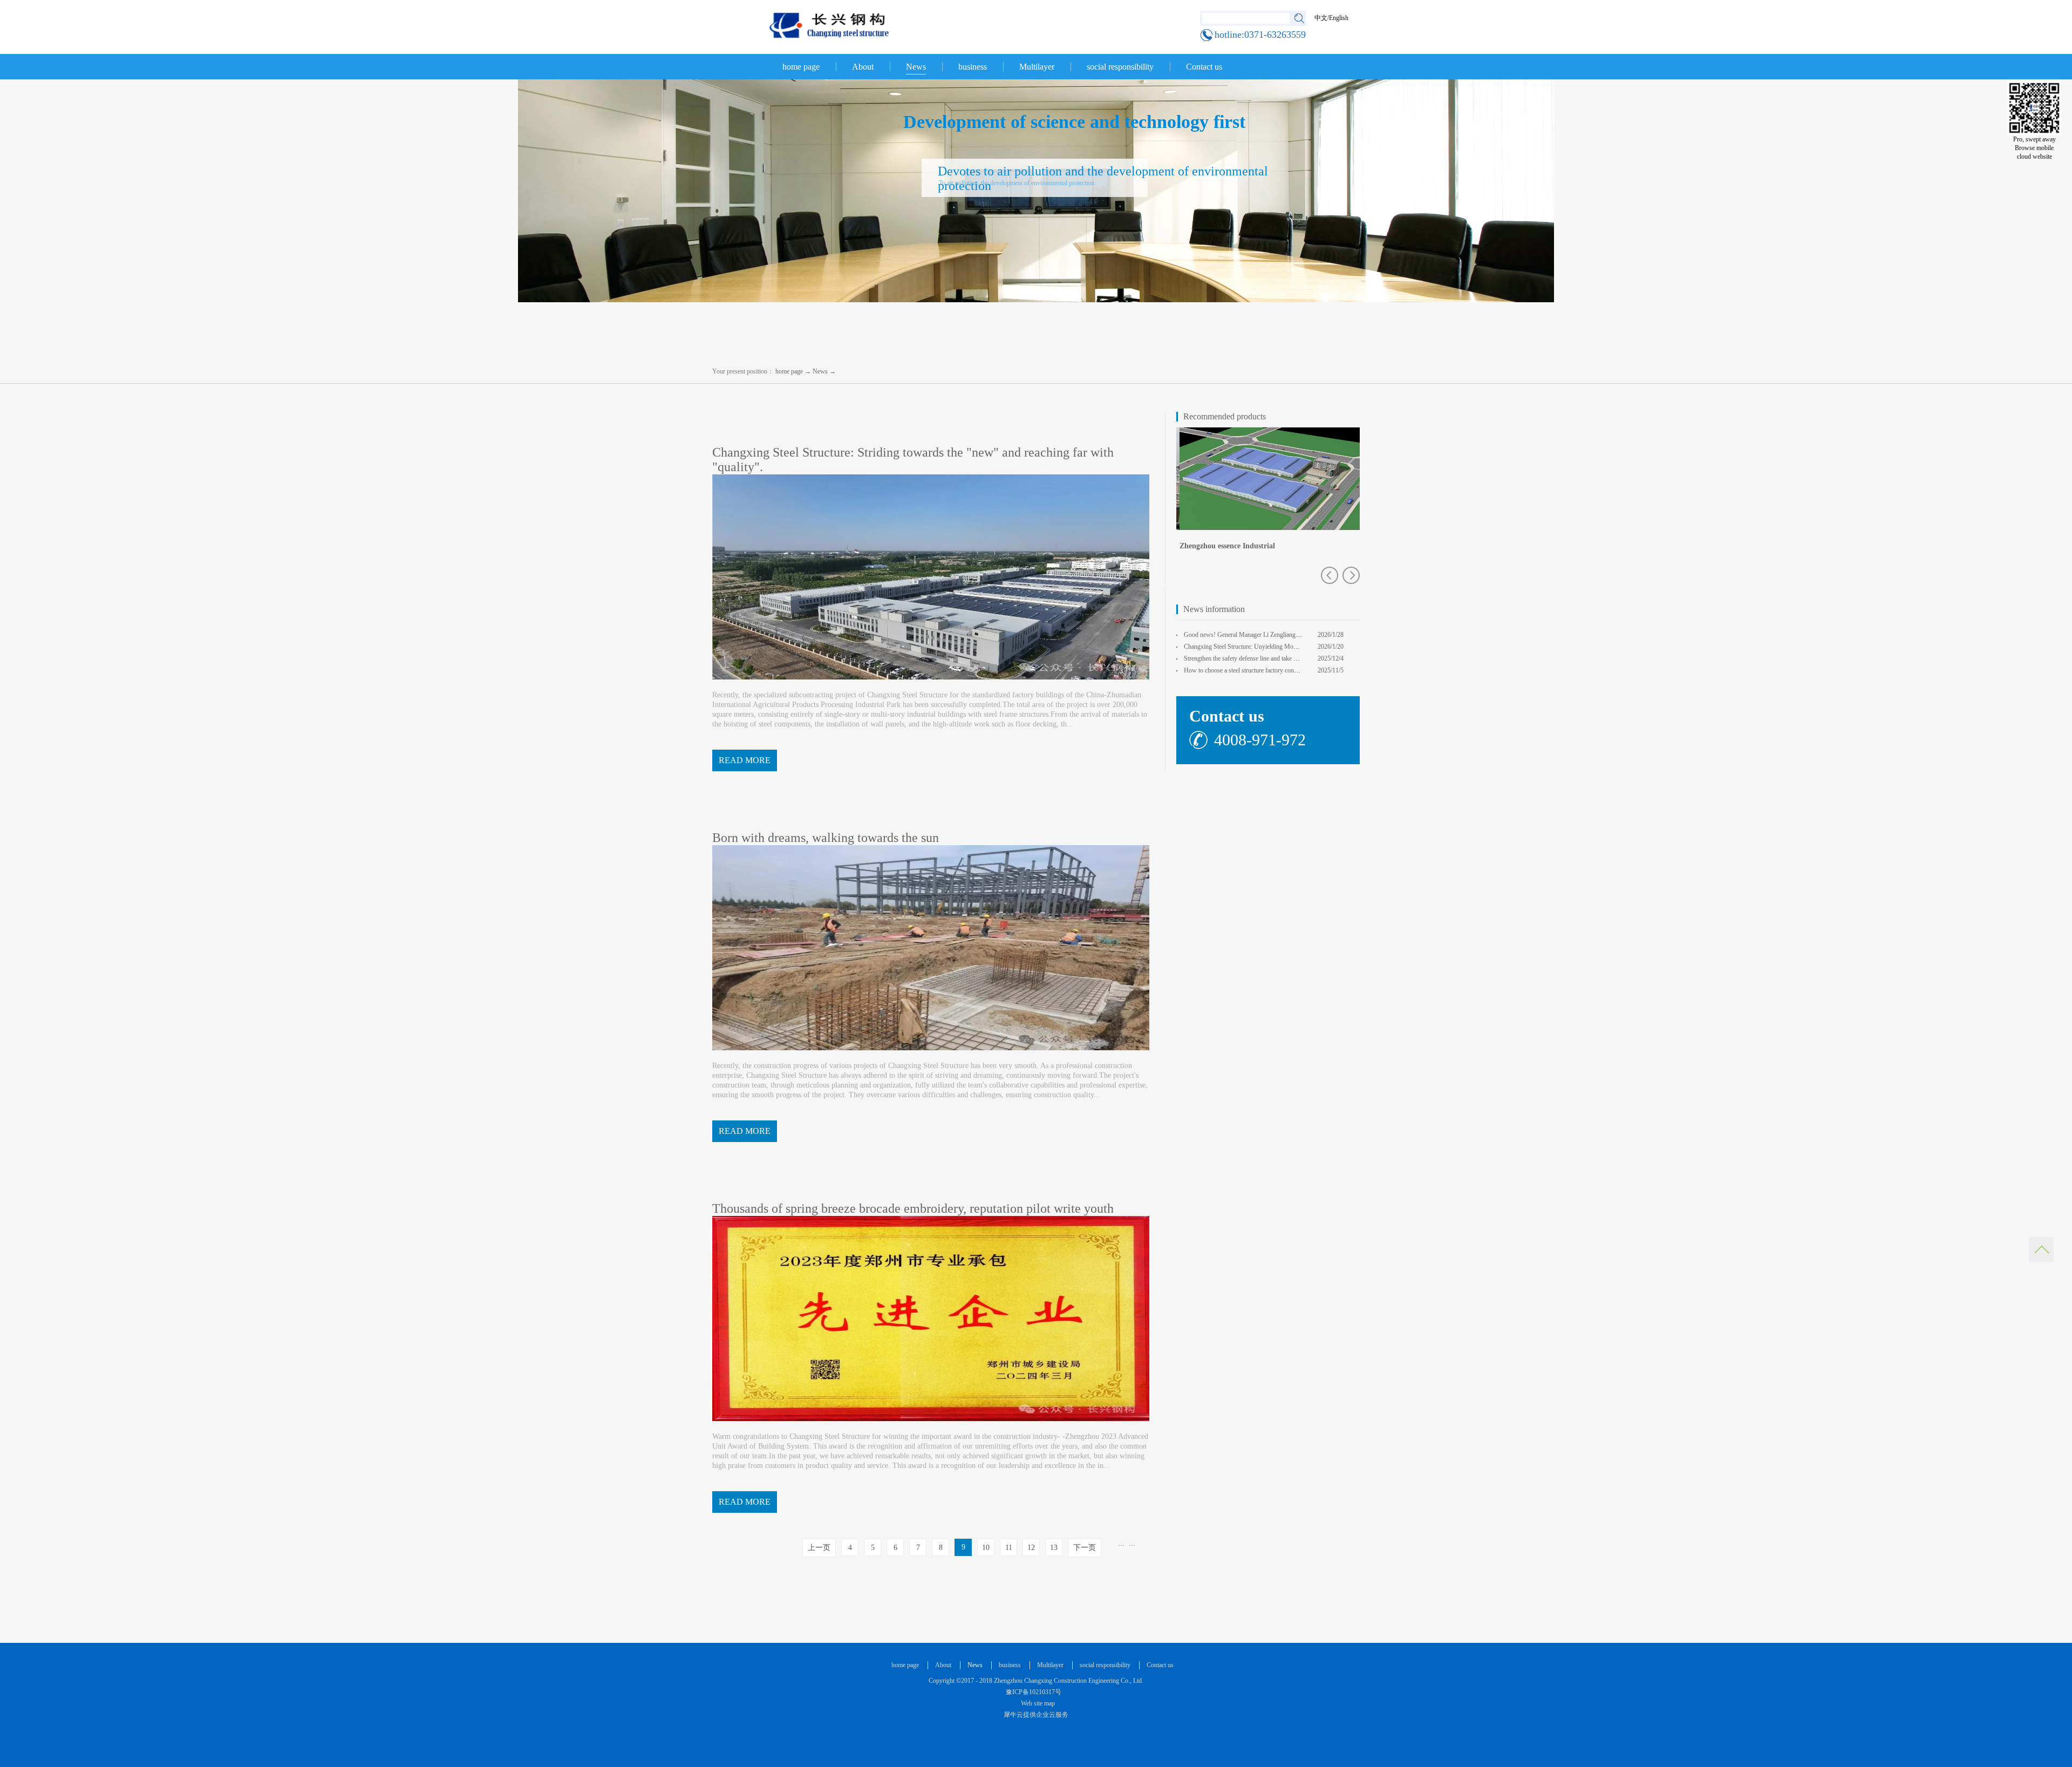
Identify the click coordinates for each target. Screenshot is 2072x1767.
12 (1031, 1548)
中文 (1321, 18)
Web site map (1036, 1703)
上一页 (819, 1548)
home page (801, 67)
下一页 (1085, 1548)
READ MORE (745, 760)
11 (1009, 1548)
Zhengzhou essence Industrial (1224, 546)
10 (986, 1548)
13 (1054, 1548)
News (820, 371)
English (1339, 18)
